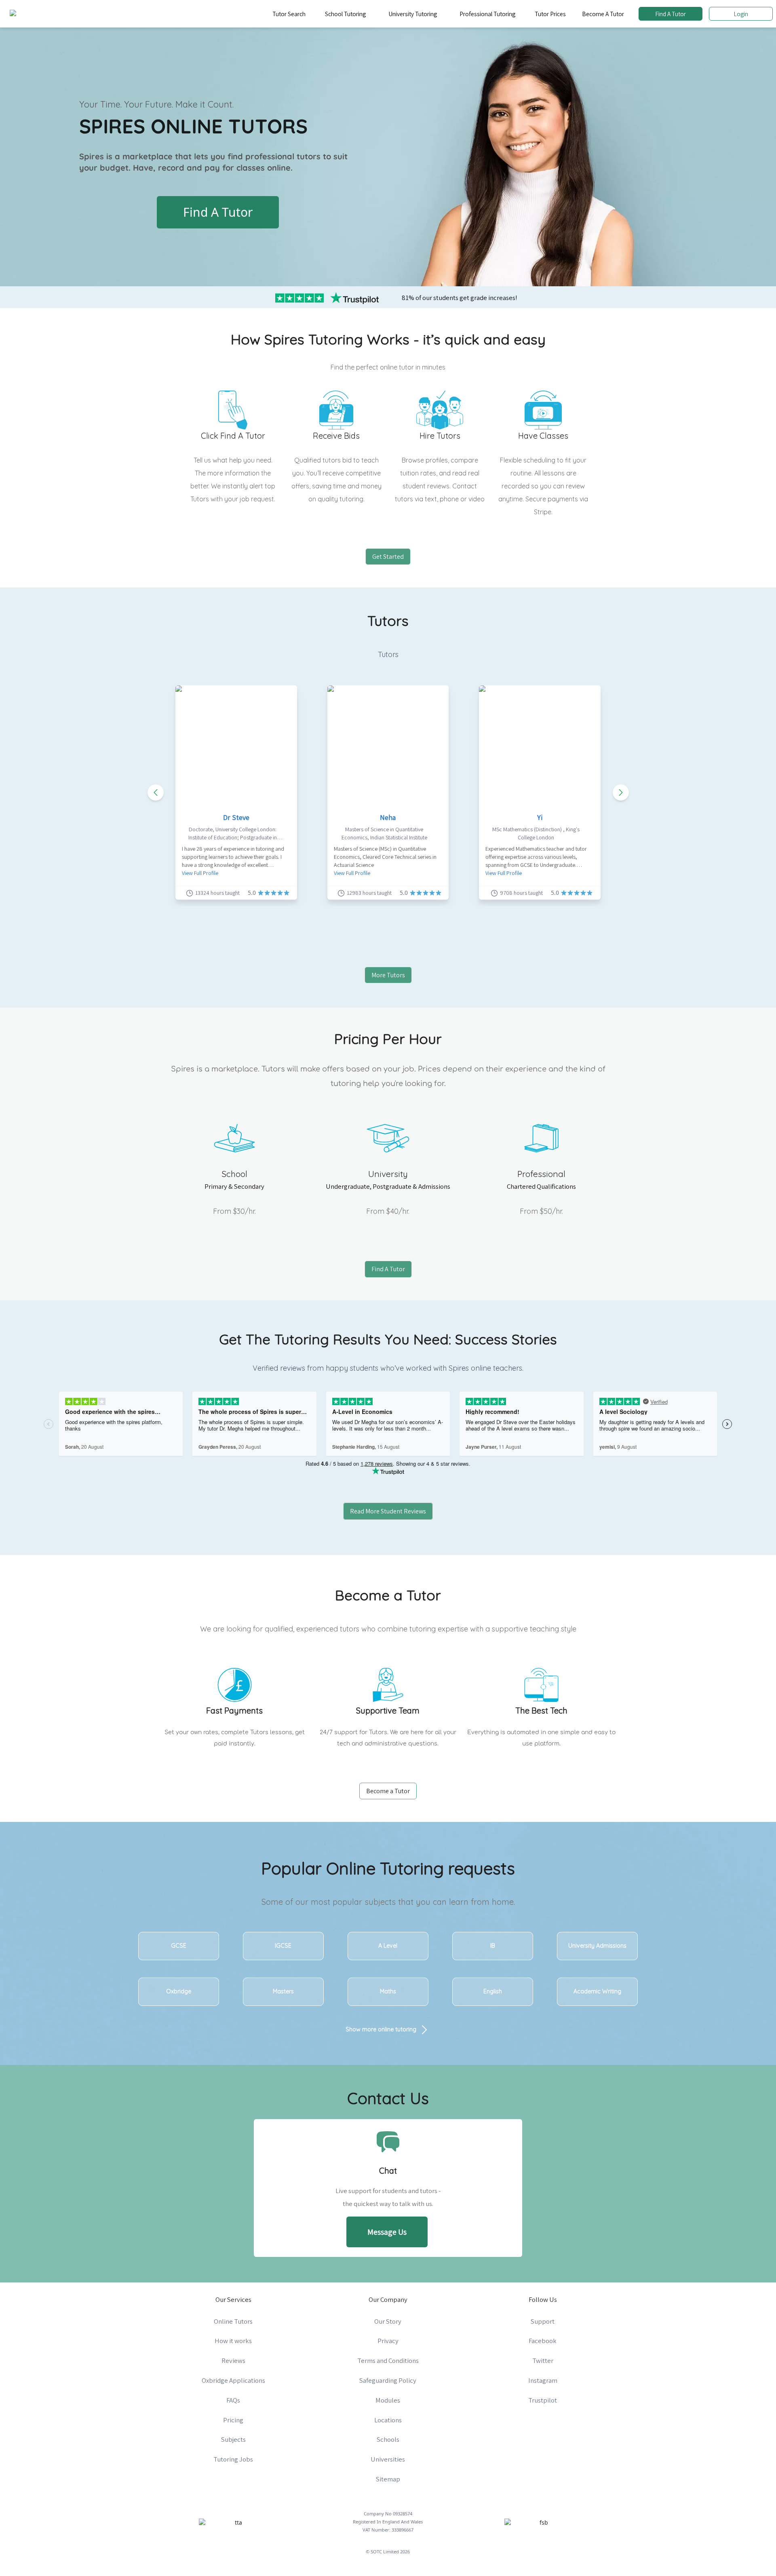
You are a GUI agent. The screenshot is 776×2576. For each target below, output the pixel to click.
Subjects (233, 2439)
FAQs (233, 2400)
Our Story (388, 2321)
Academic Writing (597, 1991)
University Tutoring (413, 14)
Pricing (233, 2420)
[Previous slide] (156, 792)
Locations (388, 2420)
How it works (233, 2341)
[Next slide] (621, 792)
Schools (388, 2439)
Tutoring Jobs (233, 2459)
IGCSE (283, 1946)
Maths (388, 1991)
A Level (388, 1946)
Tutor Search (289, 14)
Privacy (388, 2341)
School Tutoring (345, 14)
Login (741, 14)
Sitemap (388, 2479)
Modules (388, 2400)
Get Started (388, 557)
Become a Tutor (388, 1791)
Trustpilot (543, 2400)
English (493, 1991)
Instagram (543, 2380)
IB (493, 1946)
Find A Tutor (671, 14)
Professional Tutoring (487, 14)
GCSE (179, 1946)
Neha (388, 817)
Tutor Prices (550, 14)
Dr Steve (236, 817)
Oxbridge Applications (233, 2380)
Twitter (543, 2360)
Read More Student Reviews (388, 1511)
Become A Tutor (603, 14)
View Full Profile (200, 873)
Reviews (233, 2360)
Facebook (543, 2341)
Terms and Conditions (388, 2360)
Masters (283, 1991)
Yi (540, 817)
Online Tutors (233, 2321)
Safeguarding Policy (388, 2380)
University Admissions (597, 1946)
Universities (388, 2459)
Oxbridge (179, 1991)
